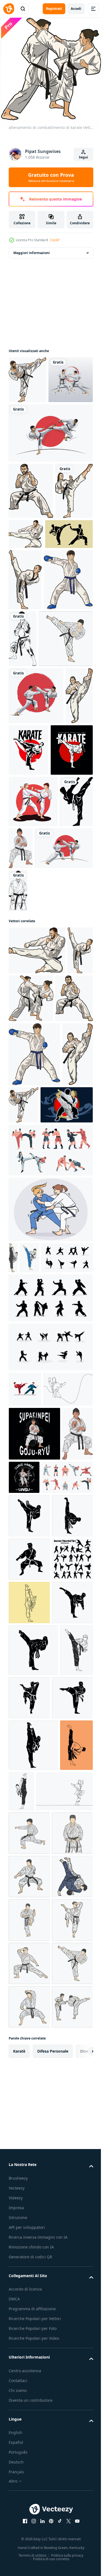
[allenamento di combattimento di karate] (58, 1197)
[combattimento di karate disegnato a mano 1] (33, 991)
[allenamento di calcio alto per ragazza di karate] (75, 651)
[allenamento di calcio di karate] (27, 378)
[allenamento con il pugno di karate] (33, 712)
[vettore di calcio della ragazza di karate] (27, 592)
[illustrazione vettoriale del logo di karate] (25, 1042)
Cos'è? (55, 240)
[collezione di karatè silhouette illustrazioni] (34, 1599)
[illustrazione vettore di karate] (34, 1811)
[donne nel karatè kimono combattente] (50, 1520)
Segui (84, 157)
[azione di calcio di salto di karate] (66, 579)
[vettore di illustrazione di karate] (56, 1038)
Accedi (76, 9)
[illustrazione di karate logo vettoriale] (78, 1089)
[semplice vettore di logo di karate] (33, 635)
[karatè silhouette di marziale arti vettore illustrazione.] (29, 2077)
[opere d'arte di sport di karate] (58, 882)
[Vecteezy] (9, 9)
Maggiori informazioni (32, 251)
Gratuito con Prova (51, 177)
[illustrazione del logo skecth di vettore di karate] (74, 710)
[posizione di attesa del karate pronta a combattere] (31, 536)
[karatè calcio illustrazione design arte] (35, 1415)
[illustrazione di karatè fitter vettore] (36, 771)
